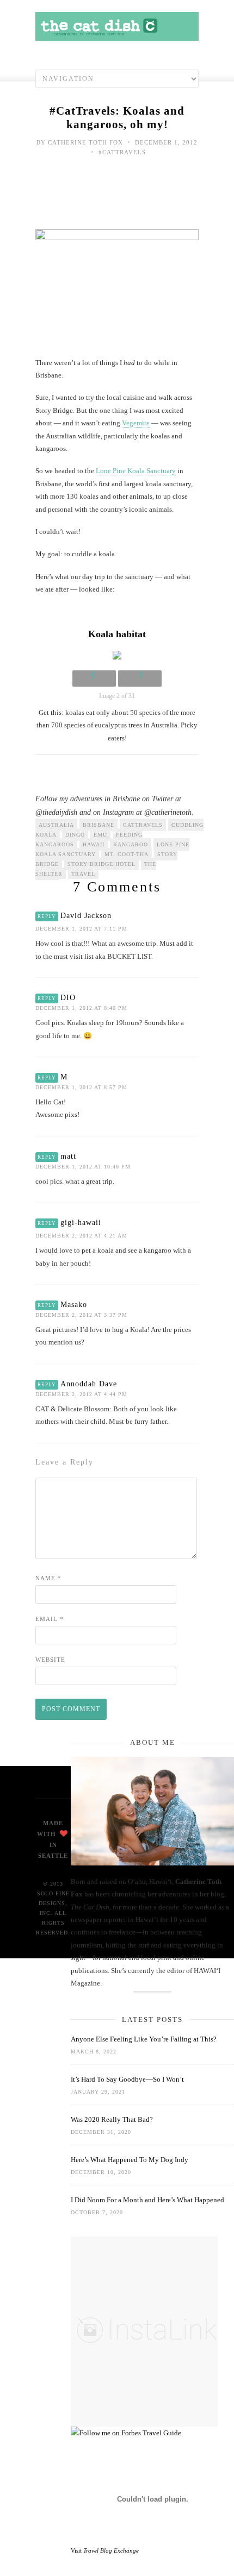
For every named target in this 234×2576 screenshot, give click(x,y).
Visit (105, 2550)
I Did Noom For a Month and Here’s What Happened (147, 2200)
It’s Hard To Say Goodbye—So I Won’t (127, 2079)
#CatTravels (122, 152)
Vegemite (136, 423)
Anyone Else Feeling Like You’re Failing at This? (144, 2039)
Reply (47, 916)
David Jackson (86, 916)
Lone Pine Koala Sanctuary (136, 471)
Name (48, 1578)
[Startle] (126, 2433)
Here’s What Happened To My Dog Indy (130, 2160)
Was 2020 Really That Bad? (112, 2119)
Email (50, 1619)
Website (50, 1660)
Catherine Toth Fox (85, 142)
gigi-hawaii (81, 1223)
